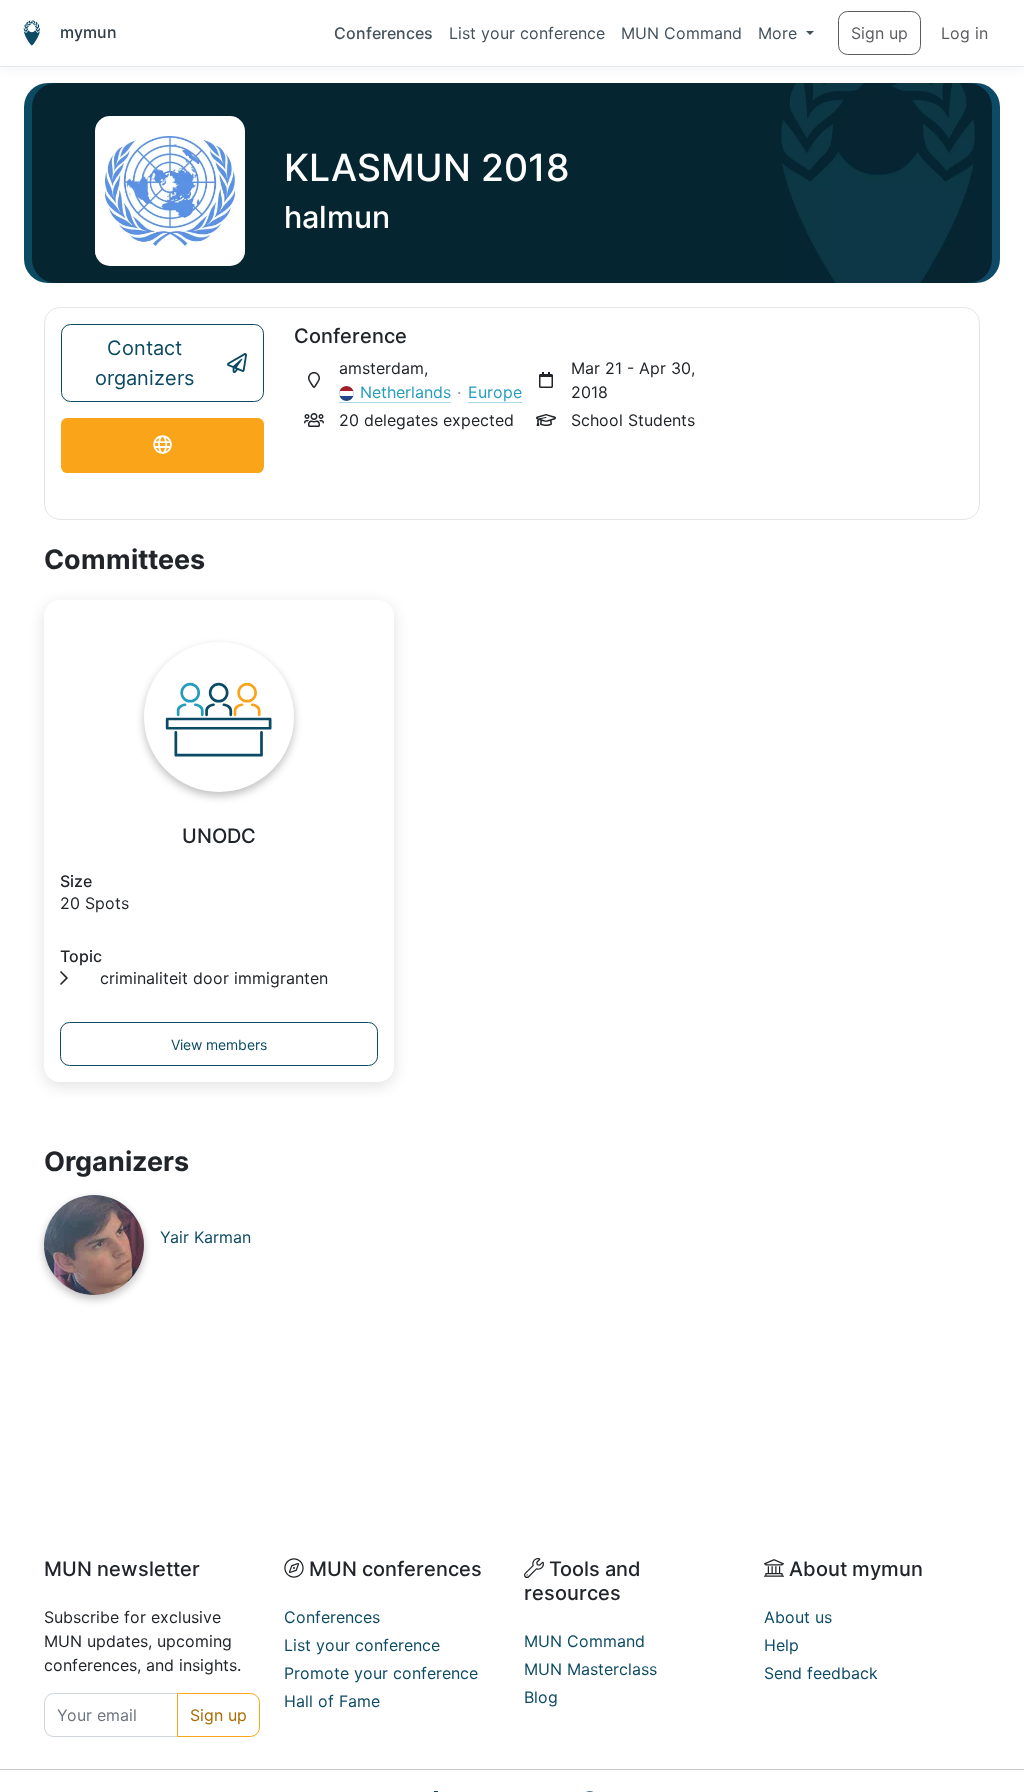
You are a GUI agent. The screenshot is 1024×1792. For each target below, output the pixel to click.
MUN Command (681, 33)
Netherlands (405, 392)
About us (798, 1617)
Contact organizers (144, 363)
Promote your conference (381, 1673)
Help (781, 1645)
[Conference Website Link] (162, 445)
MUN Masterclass (590, 1669)
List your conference (527, 33)
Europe (495, 392)
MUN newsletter (122, 1569)
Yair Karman (205, 1237)
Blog (541, 1697)
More (780, 33)
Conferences (383, 33)
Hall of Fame (332, 1701)
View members (219, 1044)
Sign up (879, 33)
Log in (964, 33)
